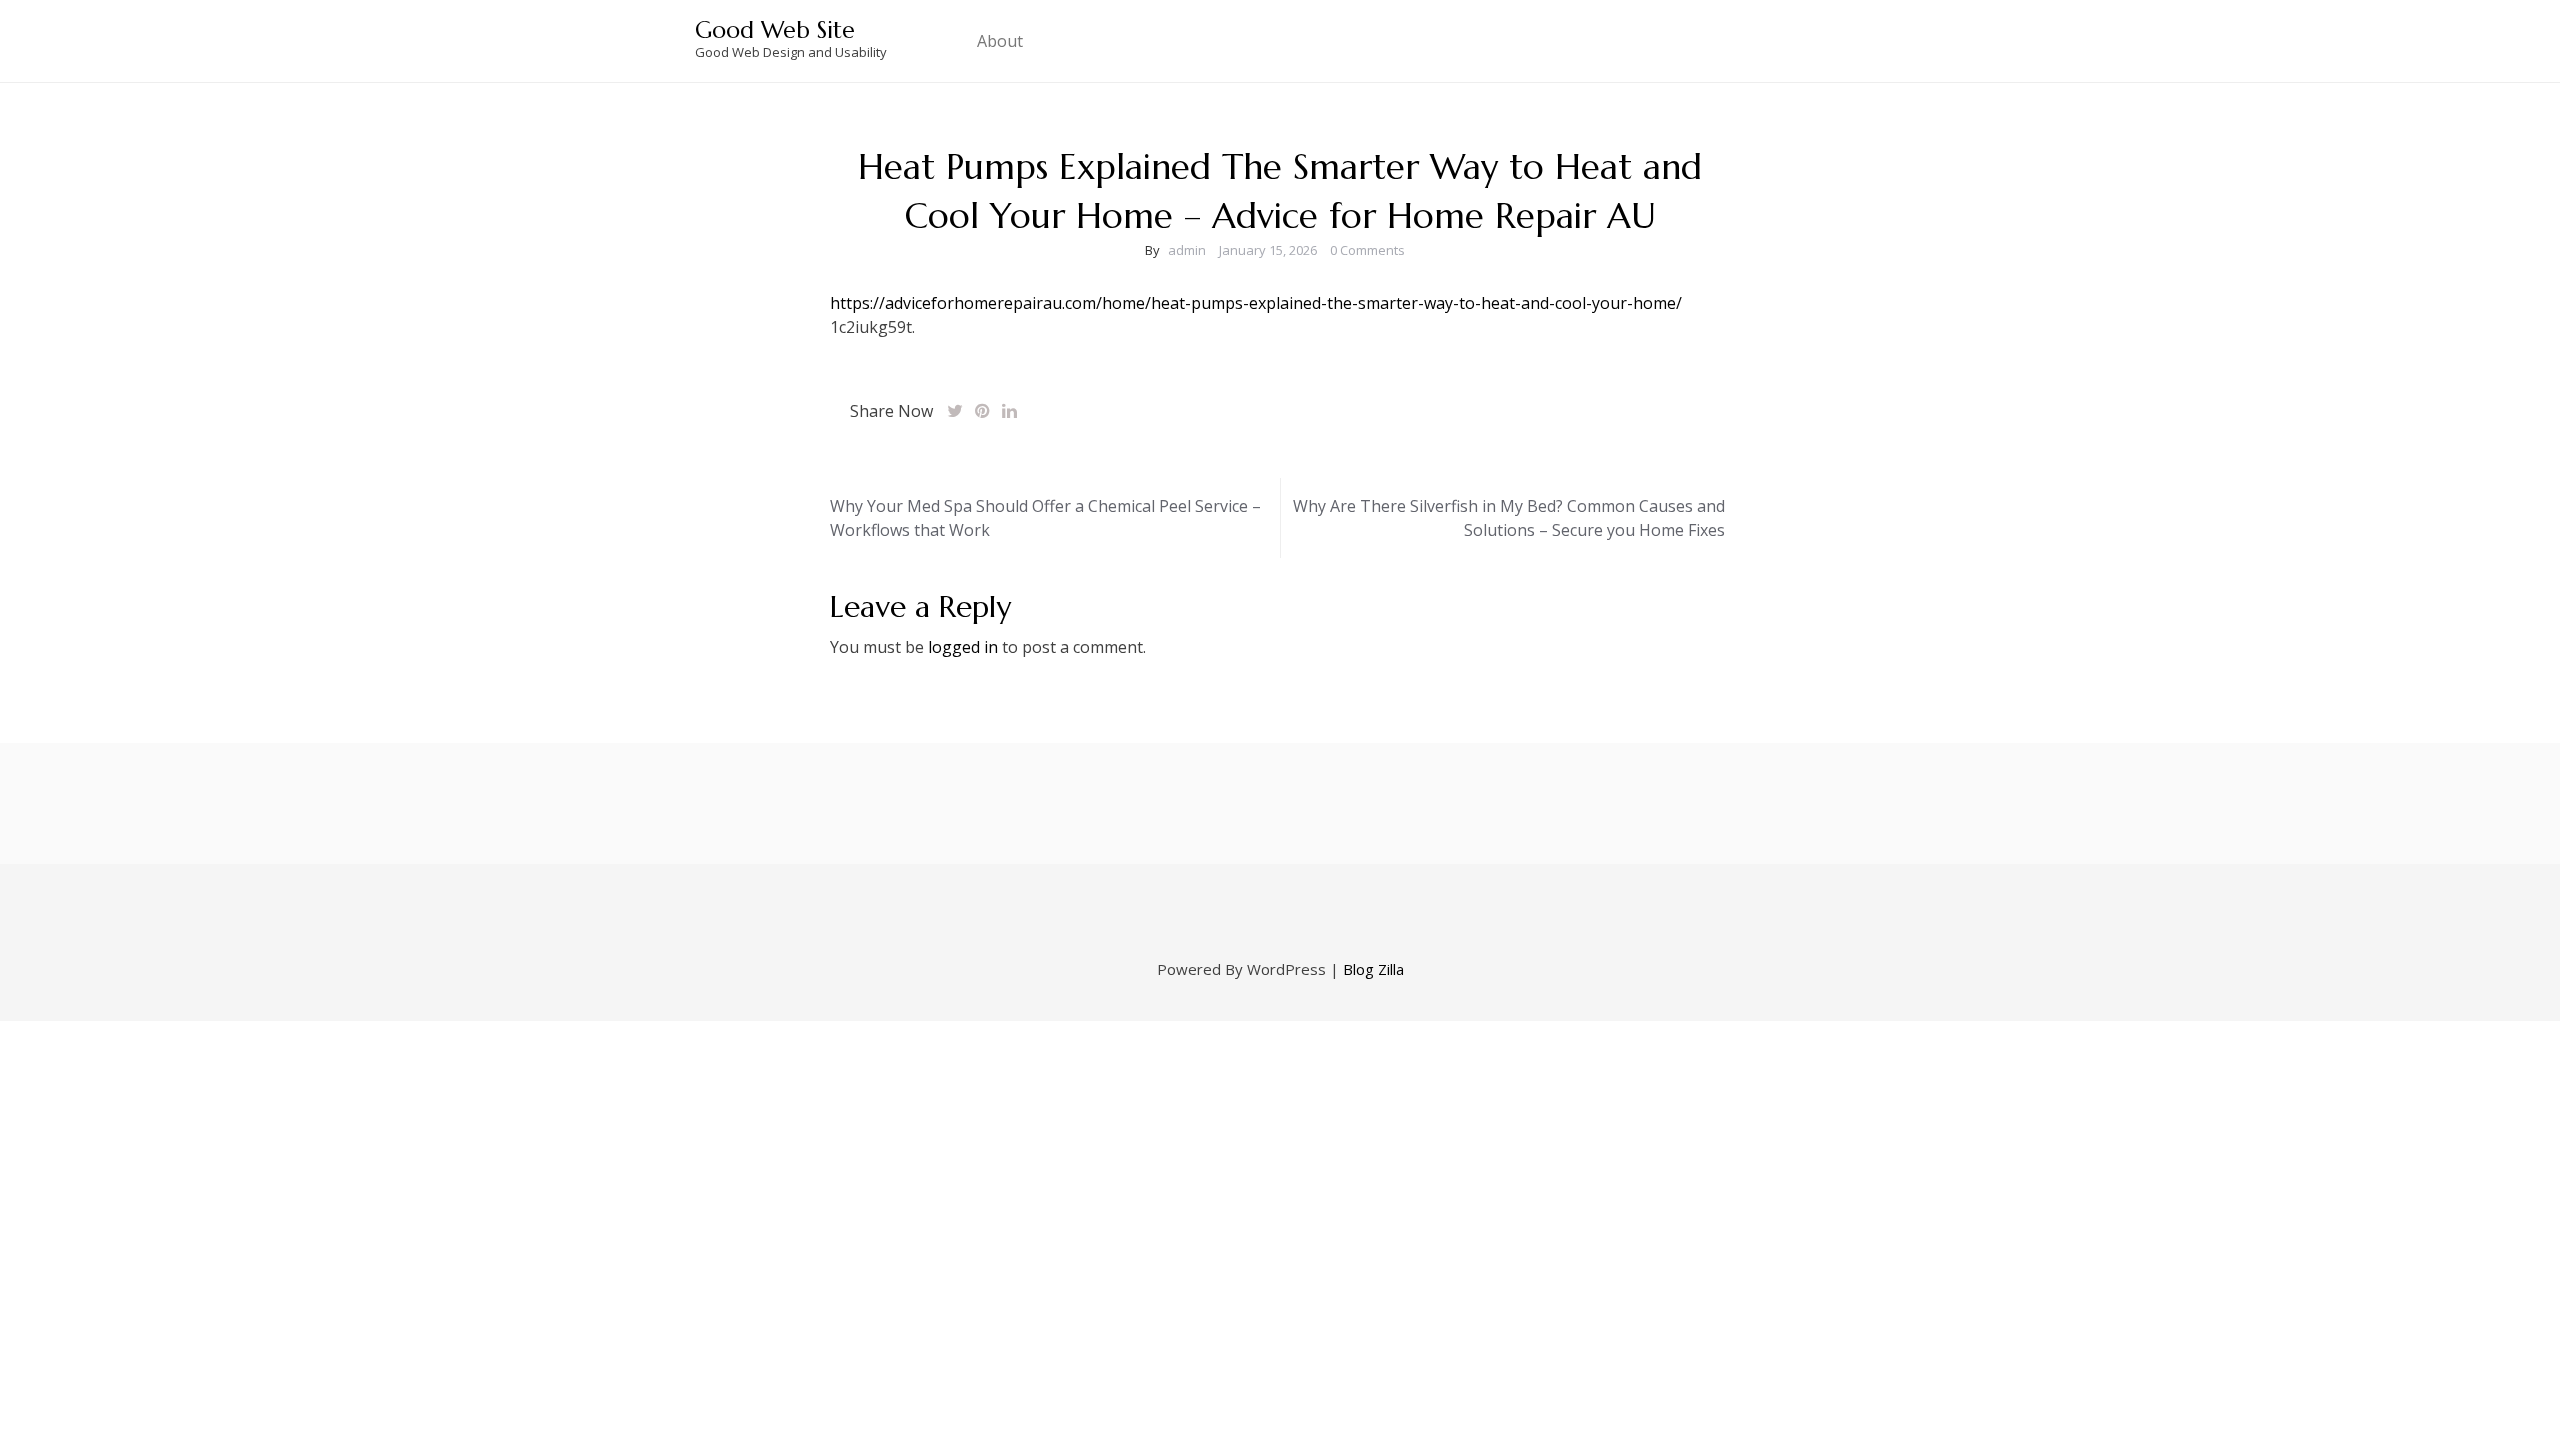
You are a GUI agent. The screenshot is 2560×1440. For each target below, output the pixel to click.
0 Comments (1367, 250)
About (1000, 41)
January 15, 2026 (1268, 250)
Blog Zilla (1373, 969)
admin (1187, 250)
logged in (963, 647)
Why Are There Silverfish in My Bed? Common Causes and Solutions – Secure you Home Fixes (1509, 518)
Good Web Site (775, 30)
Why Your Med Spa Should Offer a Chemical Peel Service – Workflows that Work (1045, 518)
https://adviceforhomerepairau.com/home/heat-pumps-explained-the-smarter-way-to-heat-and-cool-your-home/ (1256, 303)
